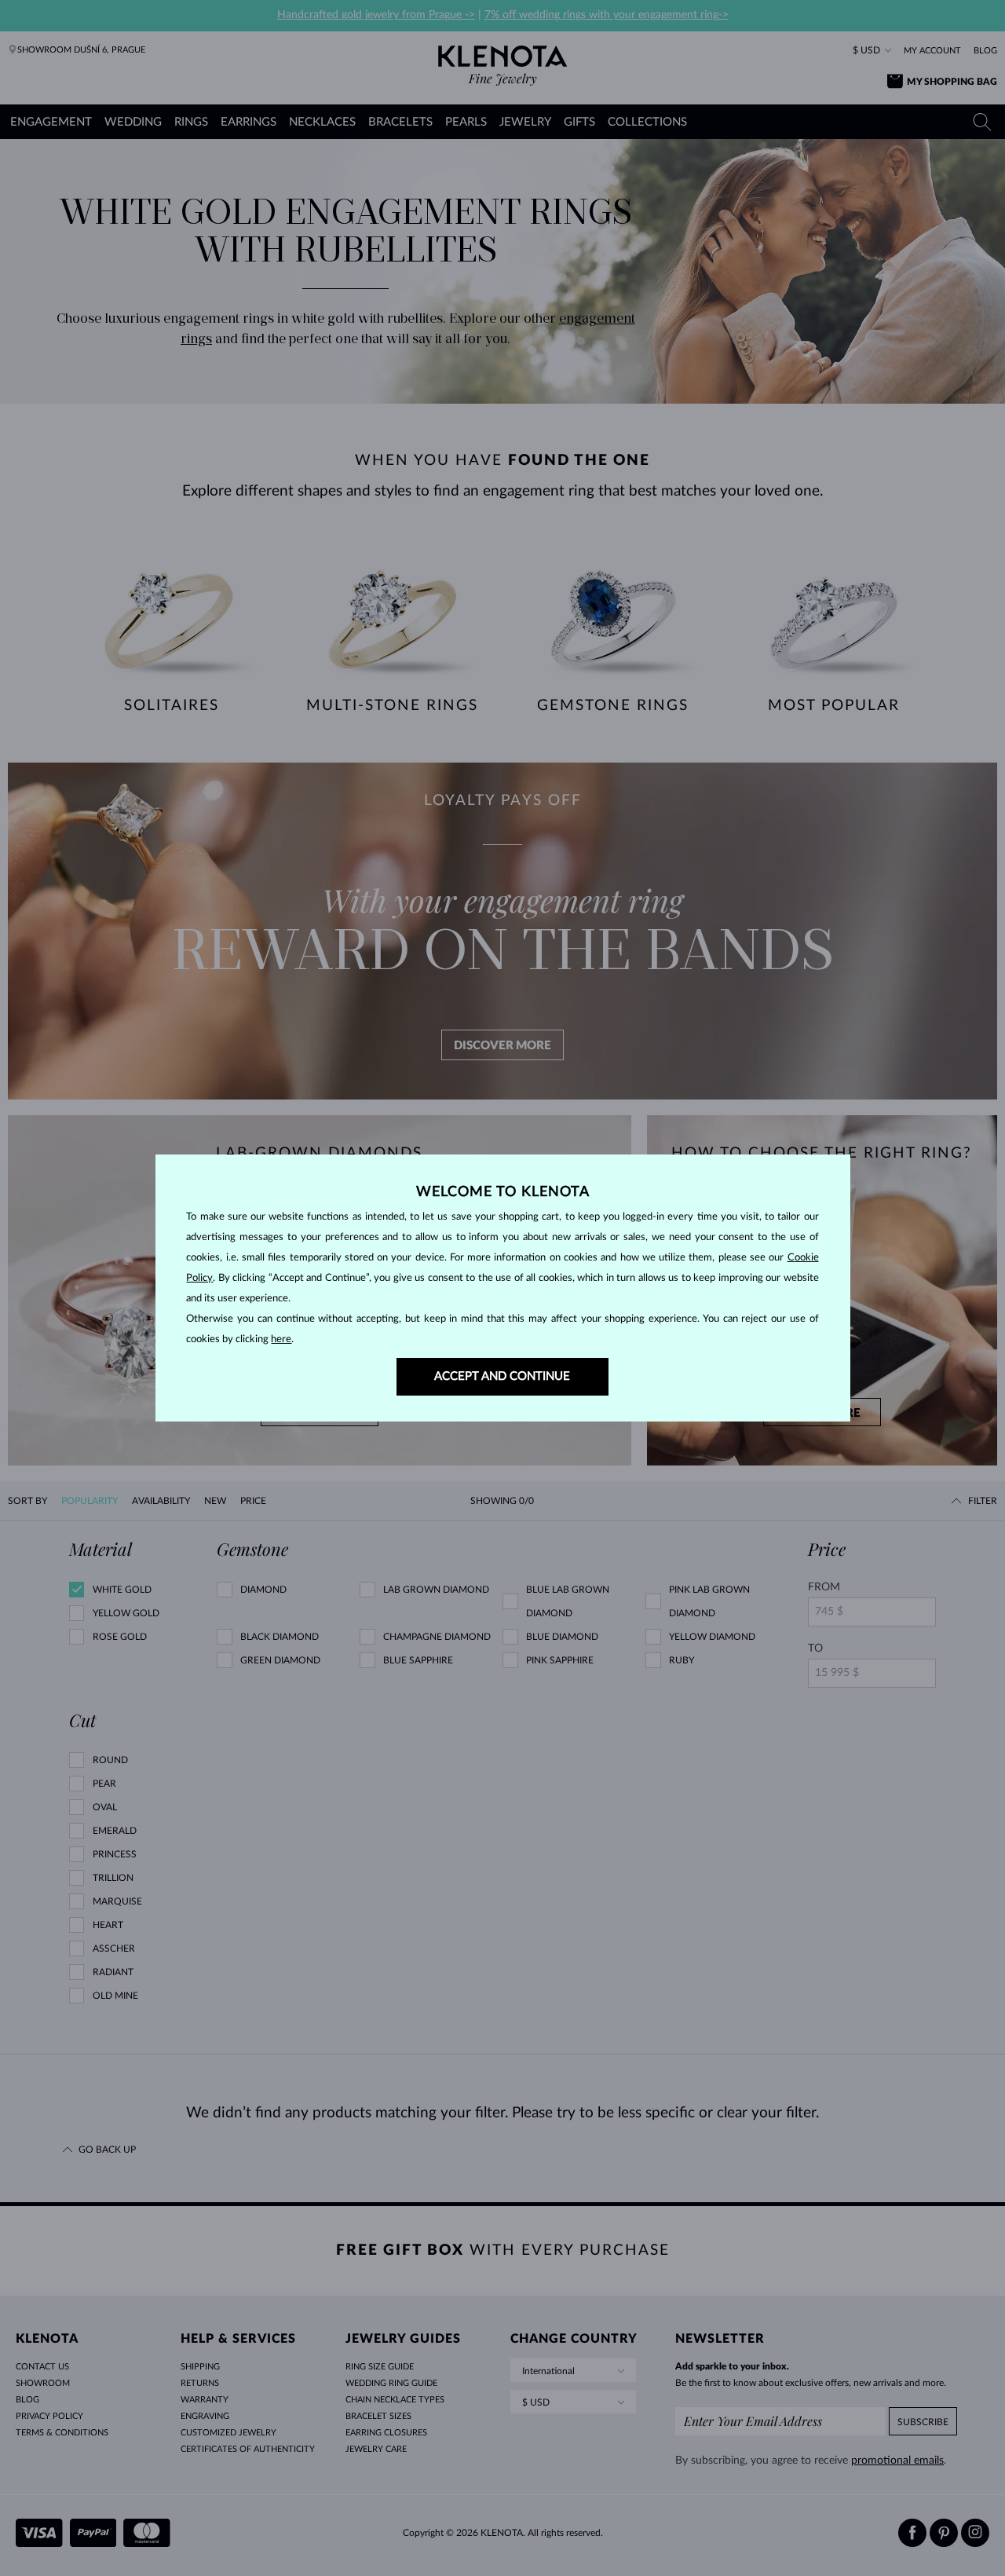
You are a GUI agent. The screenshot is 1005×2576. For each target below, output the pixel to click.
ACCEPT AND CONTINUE (502, 1376)
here (281, 1339)
